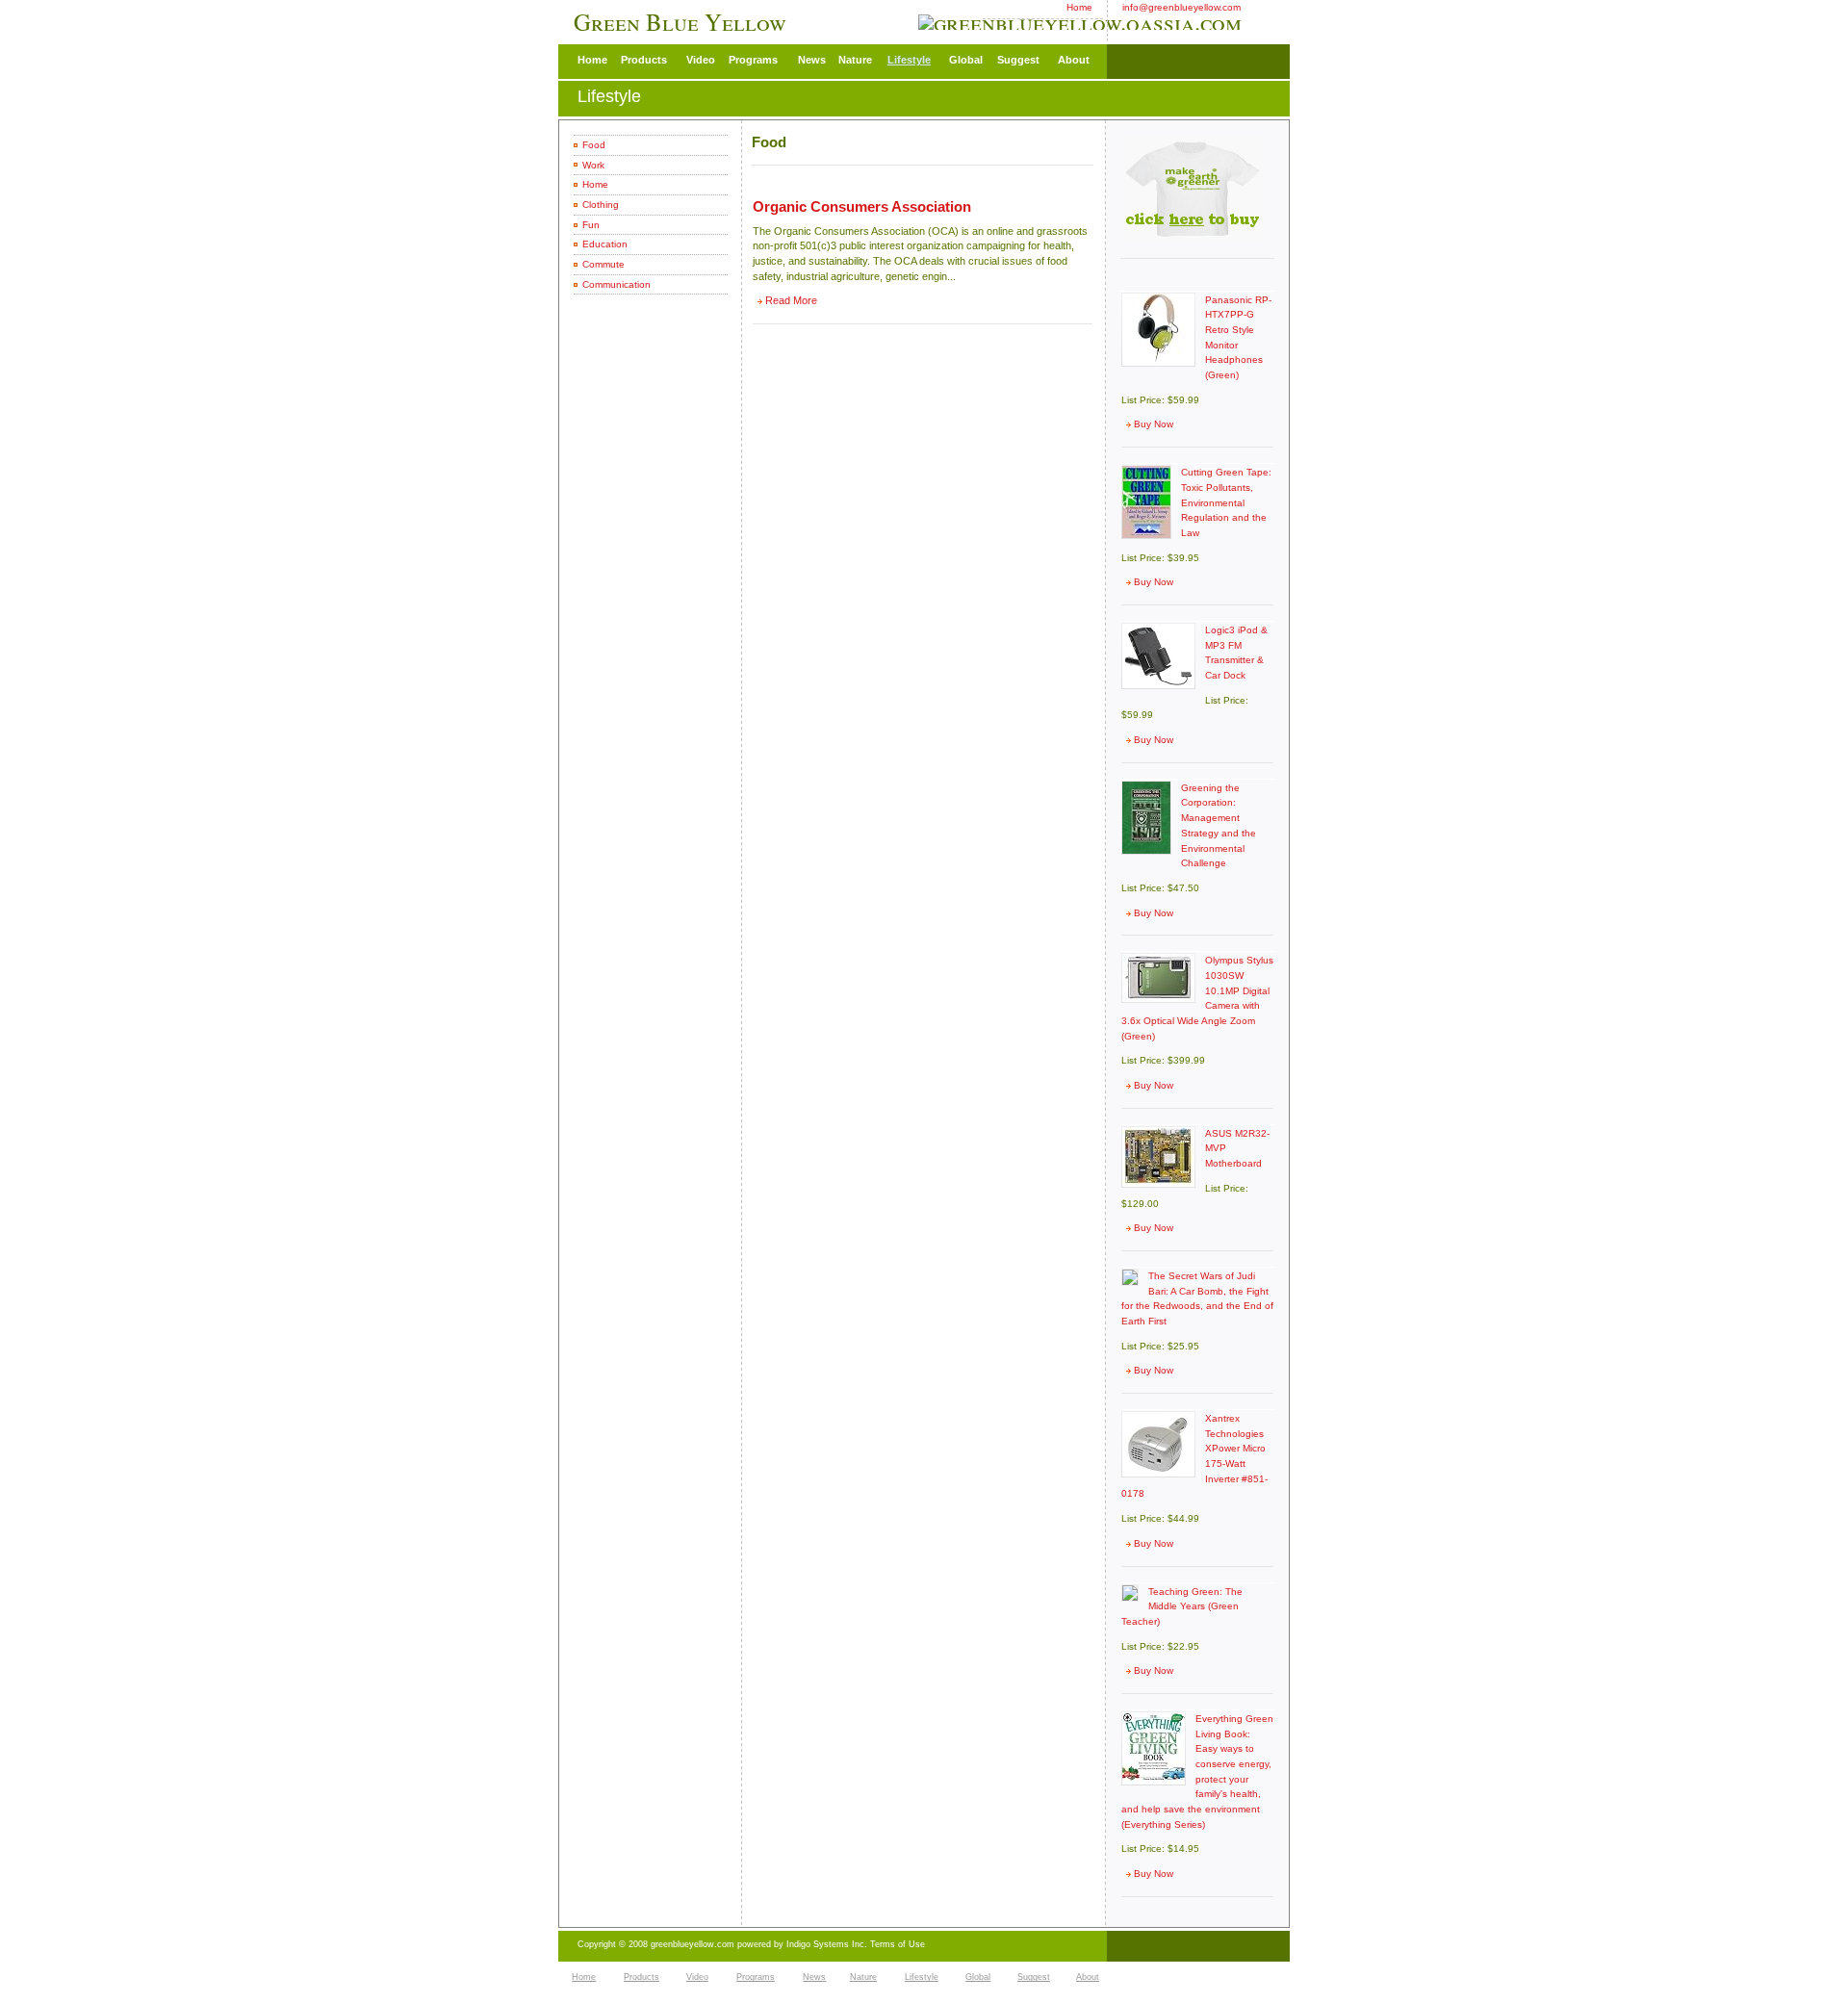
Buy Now (1154, 424)
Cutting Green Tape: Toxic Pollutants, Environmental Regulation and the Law (1226, 502)
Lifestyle (909, 60)
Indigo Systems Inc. (828, 1944)
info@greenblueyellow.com (1181, 7)
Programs (753, 60)
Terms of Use (898, 1944)
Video (701, 60)
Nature (855, 60)
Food (594, 145)
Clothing (601, 205)
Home (1079, 7)
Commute (603, 264)
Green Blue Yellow (683, 22)
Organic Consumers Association (862, 207)
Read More (791, 300)
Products (644, 60)
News (812, 60)
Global (966, 60)
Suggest (1018, 60)
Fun (591, 225)
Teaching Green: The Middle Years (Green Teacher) (1182, 1606)
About (1074, 60)
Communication (616, 284)
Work (593, 165)
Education (605, 244)
